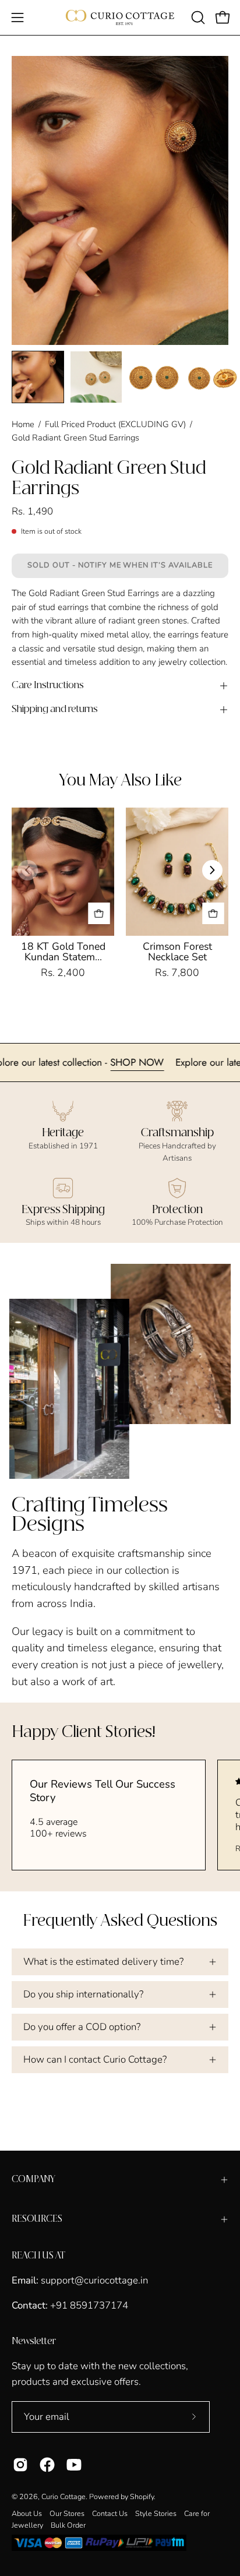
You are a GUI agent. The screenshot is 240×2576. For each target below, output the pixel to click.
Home (23, 424)
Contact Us (110, 2513)
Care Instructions (48, 686)
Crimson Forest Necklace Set (177, 952)
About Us (27, 2513)
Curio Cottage (63, 2496)
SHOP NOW (166, 1062)
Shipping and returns (55, 709)
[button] (197, 17)
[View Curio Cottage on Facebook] (47, 2465)
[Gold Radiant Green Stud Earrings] (38, 377)
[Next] (212, 870)
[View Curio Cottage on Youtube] (74, 2465)
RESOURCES (37, 2219)
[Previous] (28, 870)
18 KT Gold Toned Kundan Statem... (63, 952)
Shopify (142, 2496)
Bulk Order (68, 2525)
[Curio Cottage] (120, 17)
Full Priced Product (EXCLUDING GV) (115, 424)
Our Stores (67, 2513)
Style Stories (156, 2513)
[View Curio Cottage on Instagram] (20, 2465)
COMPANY (33, 2179)
